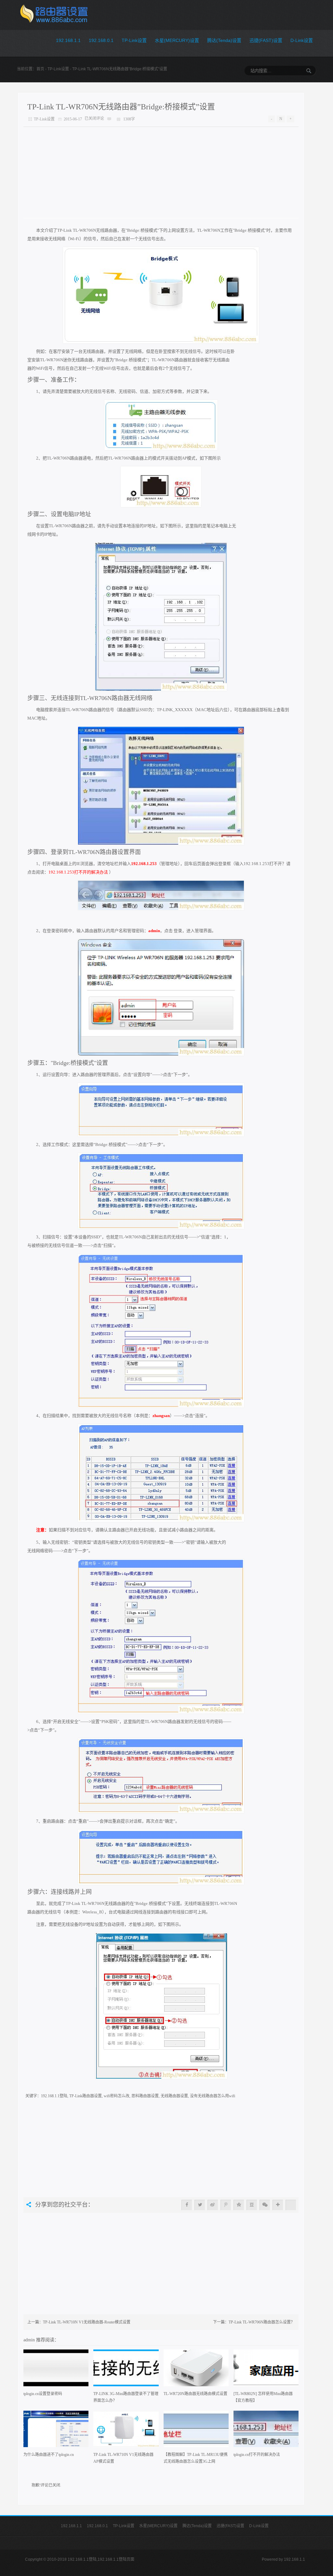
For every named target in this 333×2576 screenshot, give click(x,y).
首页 (40, 69)
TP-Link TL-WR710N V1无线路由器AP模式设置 (123, 2458)
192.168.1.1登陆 (54, 2096)
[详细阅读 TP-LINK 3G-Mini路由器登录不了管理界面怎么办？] (126, 2370)
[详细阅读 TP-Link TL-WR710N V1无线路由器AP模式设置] (126, 2431)
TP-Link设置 (134, 40)
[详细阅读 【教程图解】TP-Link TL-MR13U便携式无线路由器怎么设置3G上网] (196, 2431)
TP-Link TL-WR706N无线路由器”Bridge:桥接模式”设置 (121, 107)
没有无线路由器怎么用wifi (213, 2096)
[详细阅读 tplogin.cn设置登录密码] (56, 2370)
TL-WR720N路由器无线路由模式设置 (195, 2394)
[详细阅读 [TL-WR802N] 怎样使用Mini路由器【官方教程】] (266, 2370)
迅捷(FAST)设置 (266, 40)
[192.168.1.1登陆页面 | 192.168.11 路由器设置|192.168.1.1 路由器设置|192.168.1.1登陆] (53, 15)
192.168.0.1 (101, 40)
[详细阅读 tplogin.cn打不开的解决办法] (266, 2431)
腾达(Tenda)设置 (224, 40)
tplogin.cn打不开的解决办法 (257, 2455)
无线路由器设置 (174, 2096)
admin (30, 2340)
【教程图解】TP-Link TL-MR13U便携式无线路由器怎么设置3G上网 (196, 2458)
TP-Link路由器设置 (86, 2096)
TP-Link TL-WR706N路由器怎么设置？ (262, 2322)
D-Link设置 (302, 40)
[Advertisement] (161, 172)
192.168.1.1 (68, 40)
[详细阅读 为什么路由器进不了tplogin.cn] (56, 2431)
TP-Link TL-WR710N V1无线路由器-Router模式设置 (87, 2322)
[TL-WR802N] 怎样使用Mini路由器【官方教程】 (263, 2397)
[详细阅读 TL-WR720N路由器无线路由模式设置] (196, 2370)
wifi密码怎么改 (117, 2096)
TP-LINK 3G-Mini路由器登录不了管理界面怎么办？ (126, 2397)
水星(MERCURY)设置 (177, 40)
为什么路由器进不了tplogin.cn (49, 2455)
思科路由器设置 (145, 2096)
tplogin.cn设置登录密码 (43, 2394)
